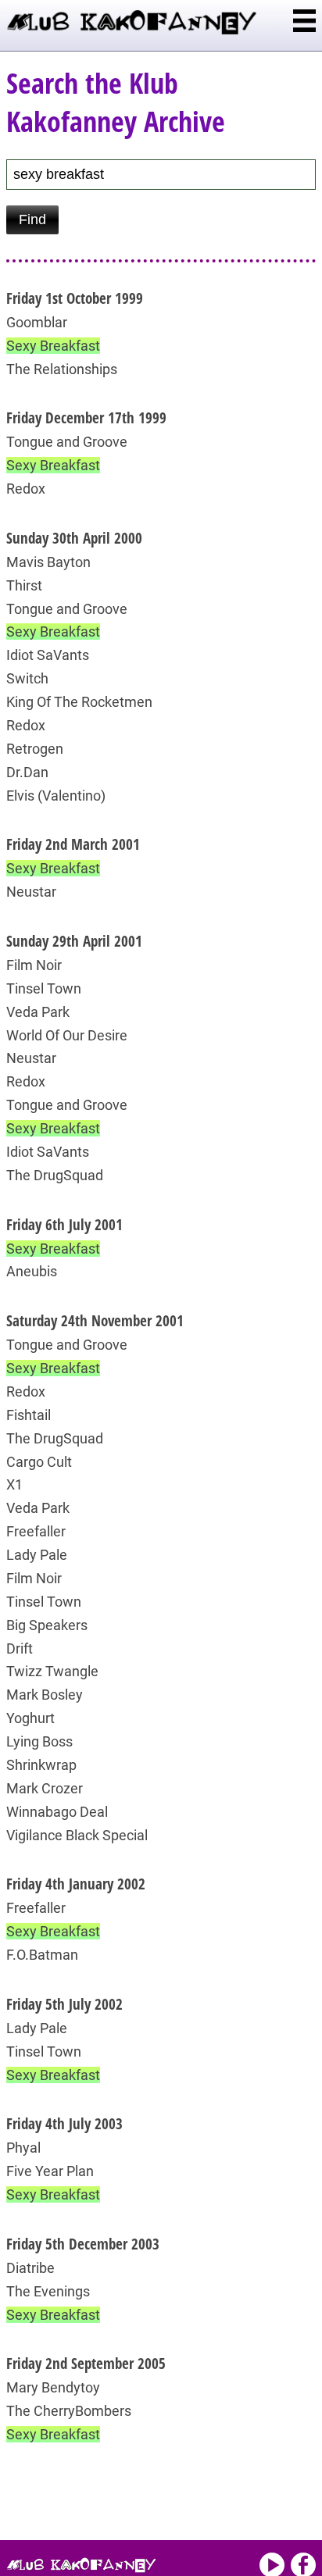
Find (32, 219)
